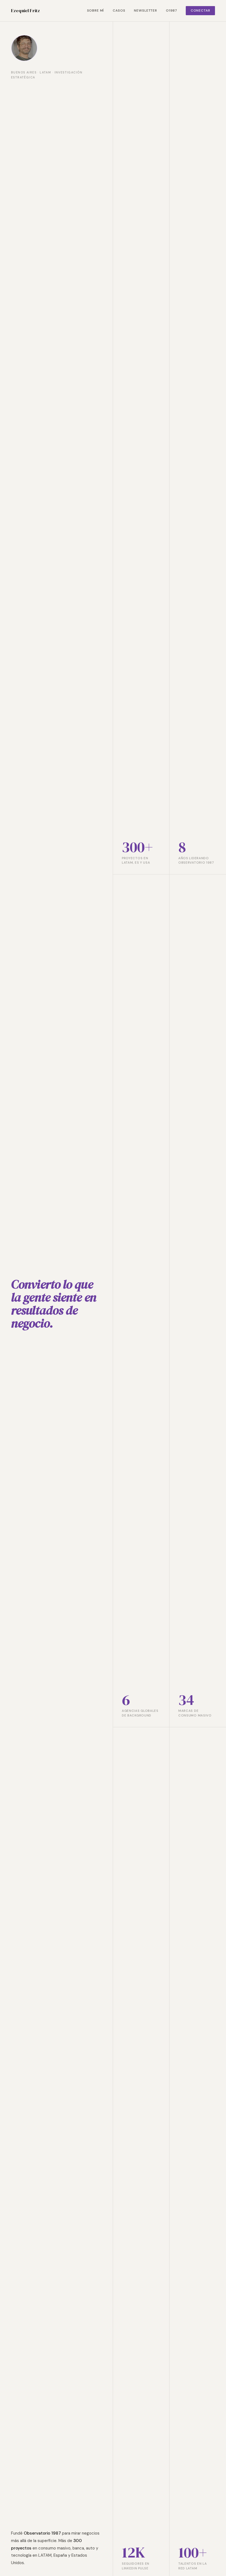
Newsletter (145, 10)
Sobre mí (96, 10)
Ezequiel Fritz (25, 10)
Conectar (201, 10)
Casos (119, 10)
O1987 (171, 10)
